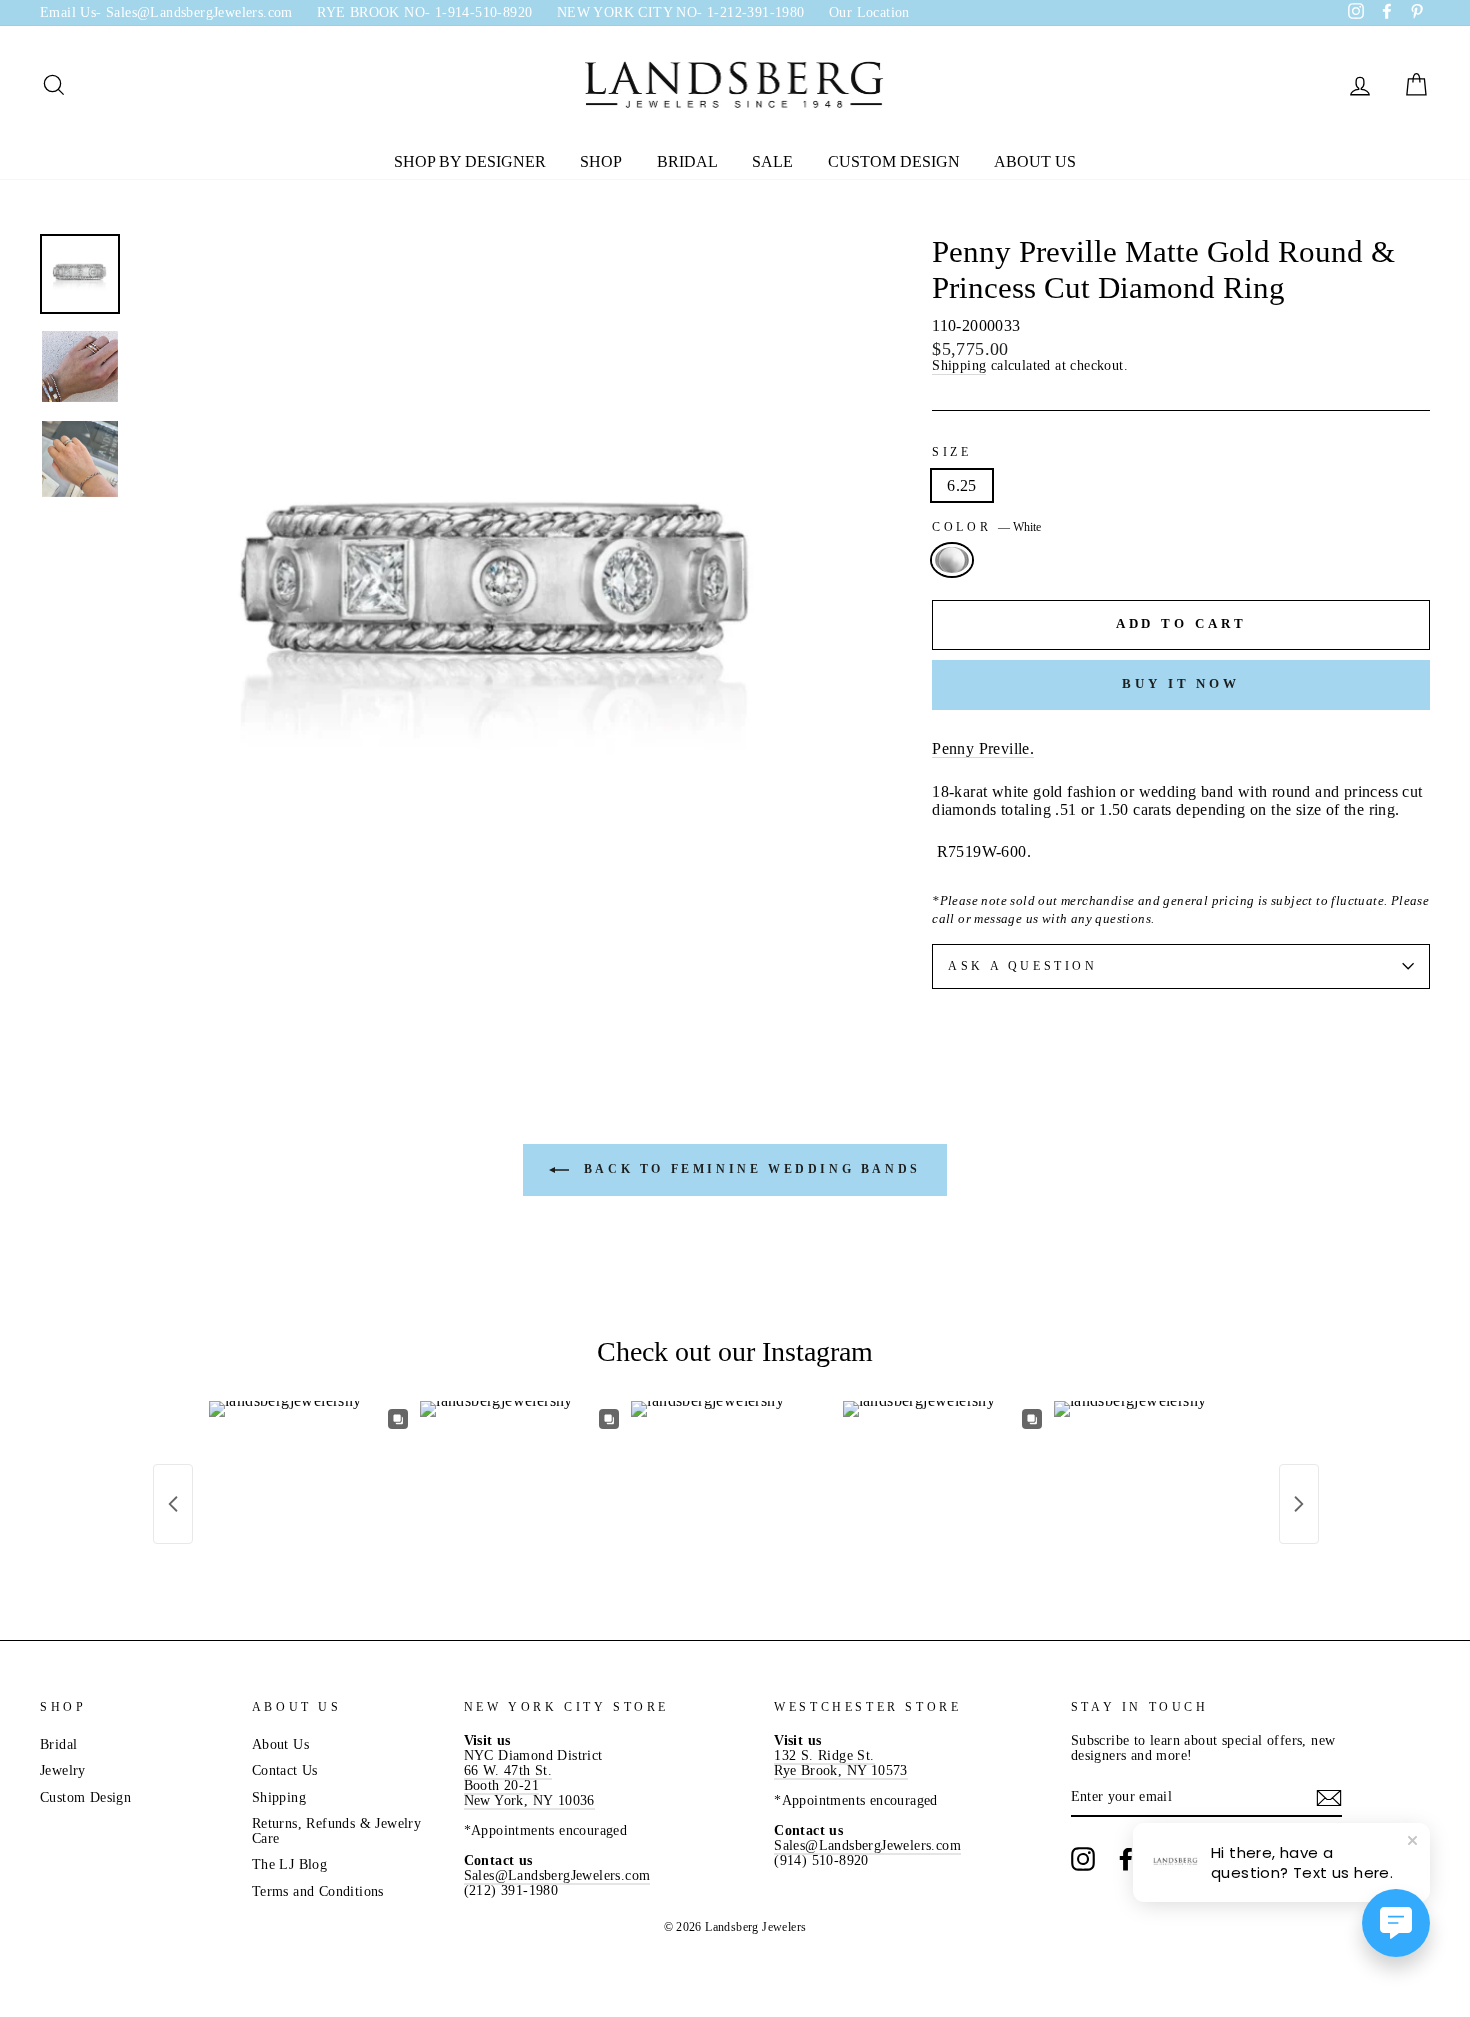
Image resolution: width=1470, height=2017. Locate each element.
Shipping (959, 366)
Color (986, 527)
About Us (1035, 161)
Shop (601, 161)
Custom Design (894, 161)
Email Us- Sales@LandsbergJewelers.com (166, 12)
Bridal (687, 161)
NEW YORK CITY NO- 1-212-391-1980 (681, 12)
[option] (500, 599)
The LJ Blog (289, 1864)
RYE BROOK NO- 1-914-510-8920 (424, 12)
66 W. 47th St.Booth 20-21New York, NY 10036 (529, 1785)
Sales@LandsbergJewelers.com (557, 1875)
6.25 (962, 485)
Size (951, 452)
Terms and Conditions (318, 1891)
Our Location (869, 12)
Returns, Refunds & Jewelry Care (336, 1831)
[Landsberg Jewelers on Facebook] (1126, 1859)
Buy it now (1181, 683)
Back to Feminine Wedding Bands (749, 1169)
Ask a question (1022, 966)
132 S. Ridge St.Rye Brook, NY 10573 (841, 1763)
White (952, 560)
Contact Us (285, 1770)
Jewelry (63, 1770)
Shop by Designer (470, 161)
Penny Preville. (983, 748)
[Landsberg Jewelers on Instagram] (1083, 1859)
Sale (772, 161)
